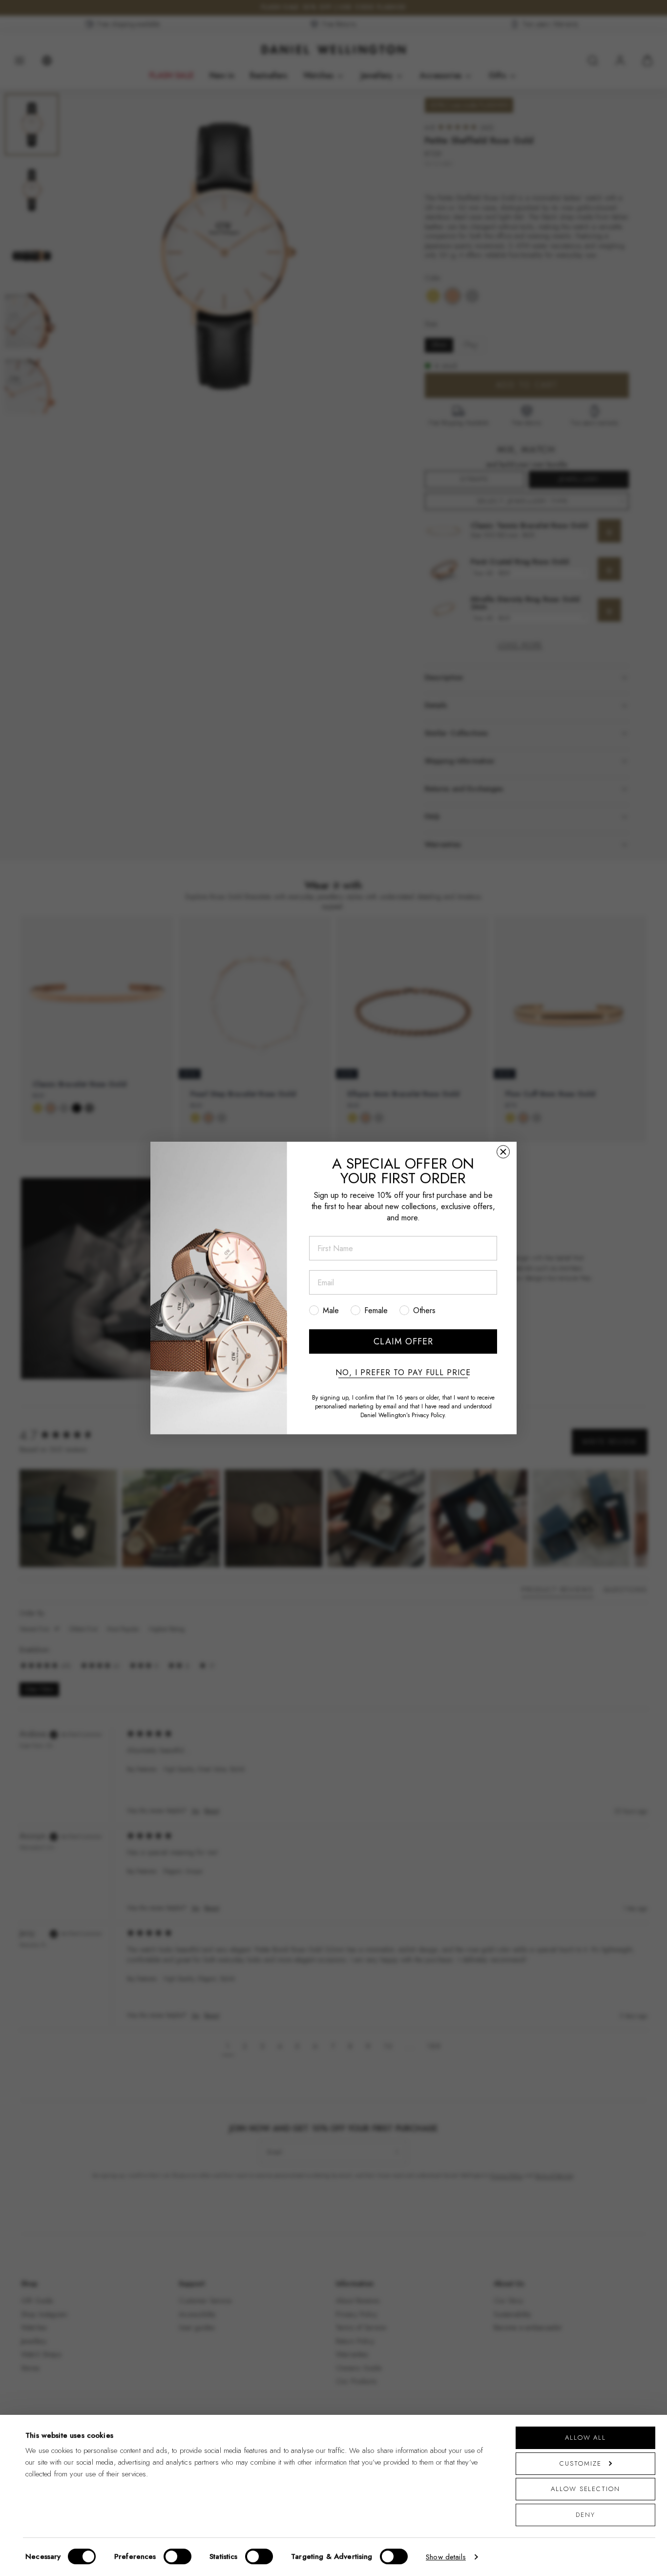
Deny (585, 2515)
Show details (446, 2557)
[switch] (177, 2556)
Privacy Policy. (429, 1415)
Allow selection (585, 2489)
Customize (580, 2463)
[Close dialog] (503, 1152)
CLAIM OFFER (403, 1341)
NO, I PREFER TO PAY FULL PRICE (403, 1373)
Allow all (585, 2438)
